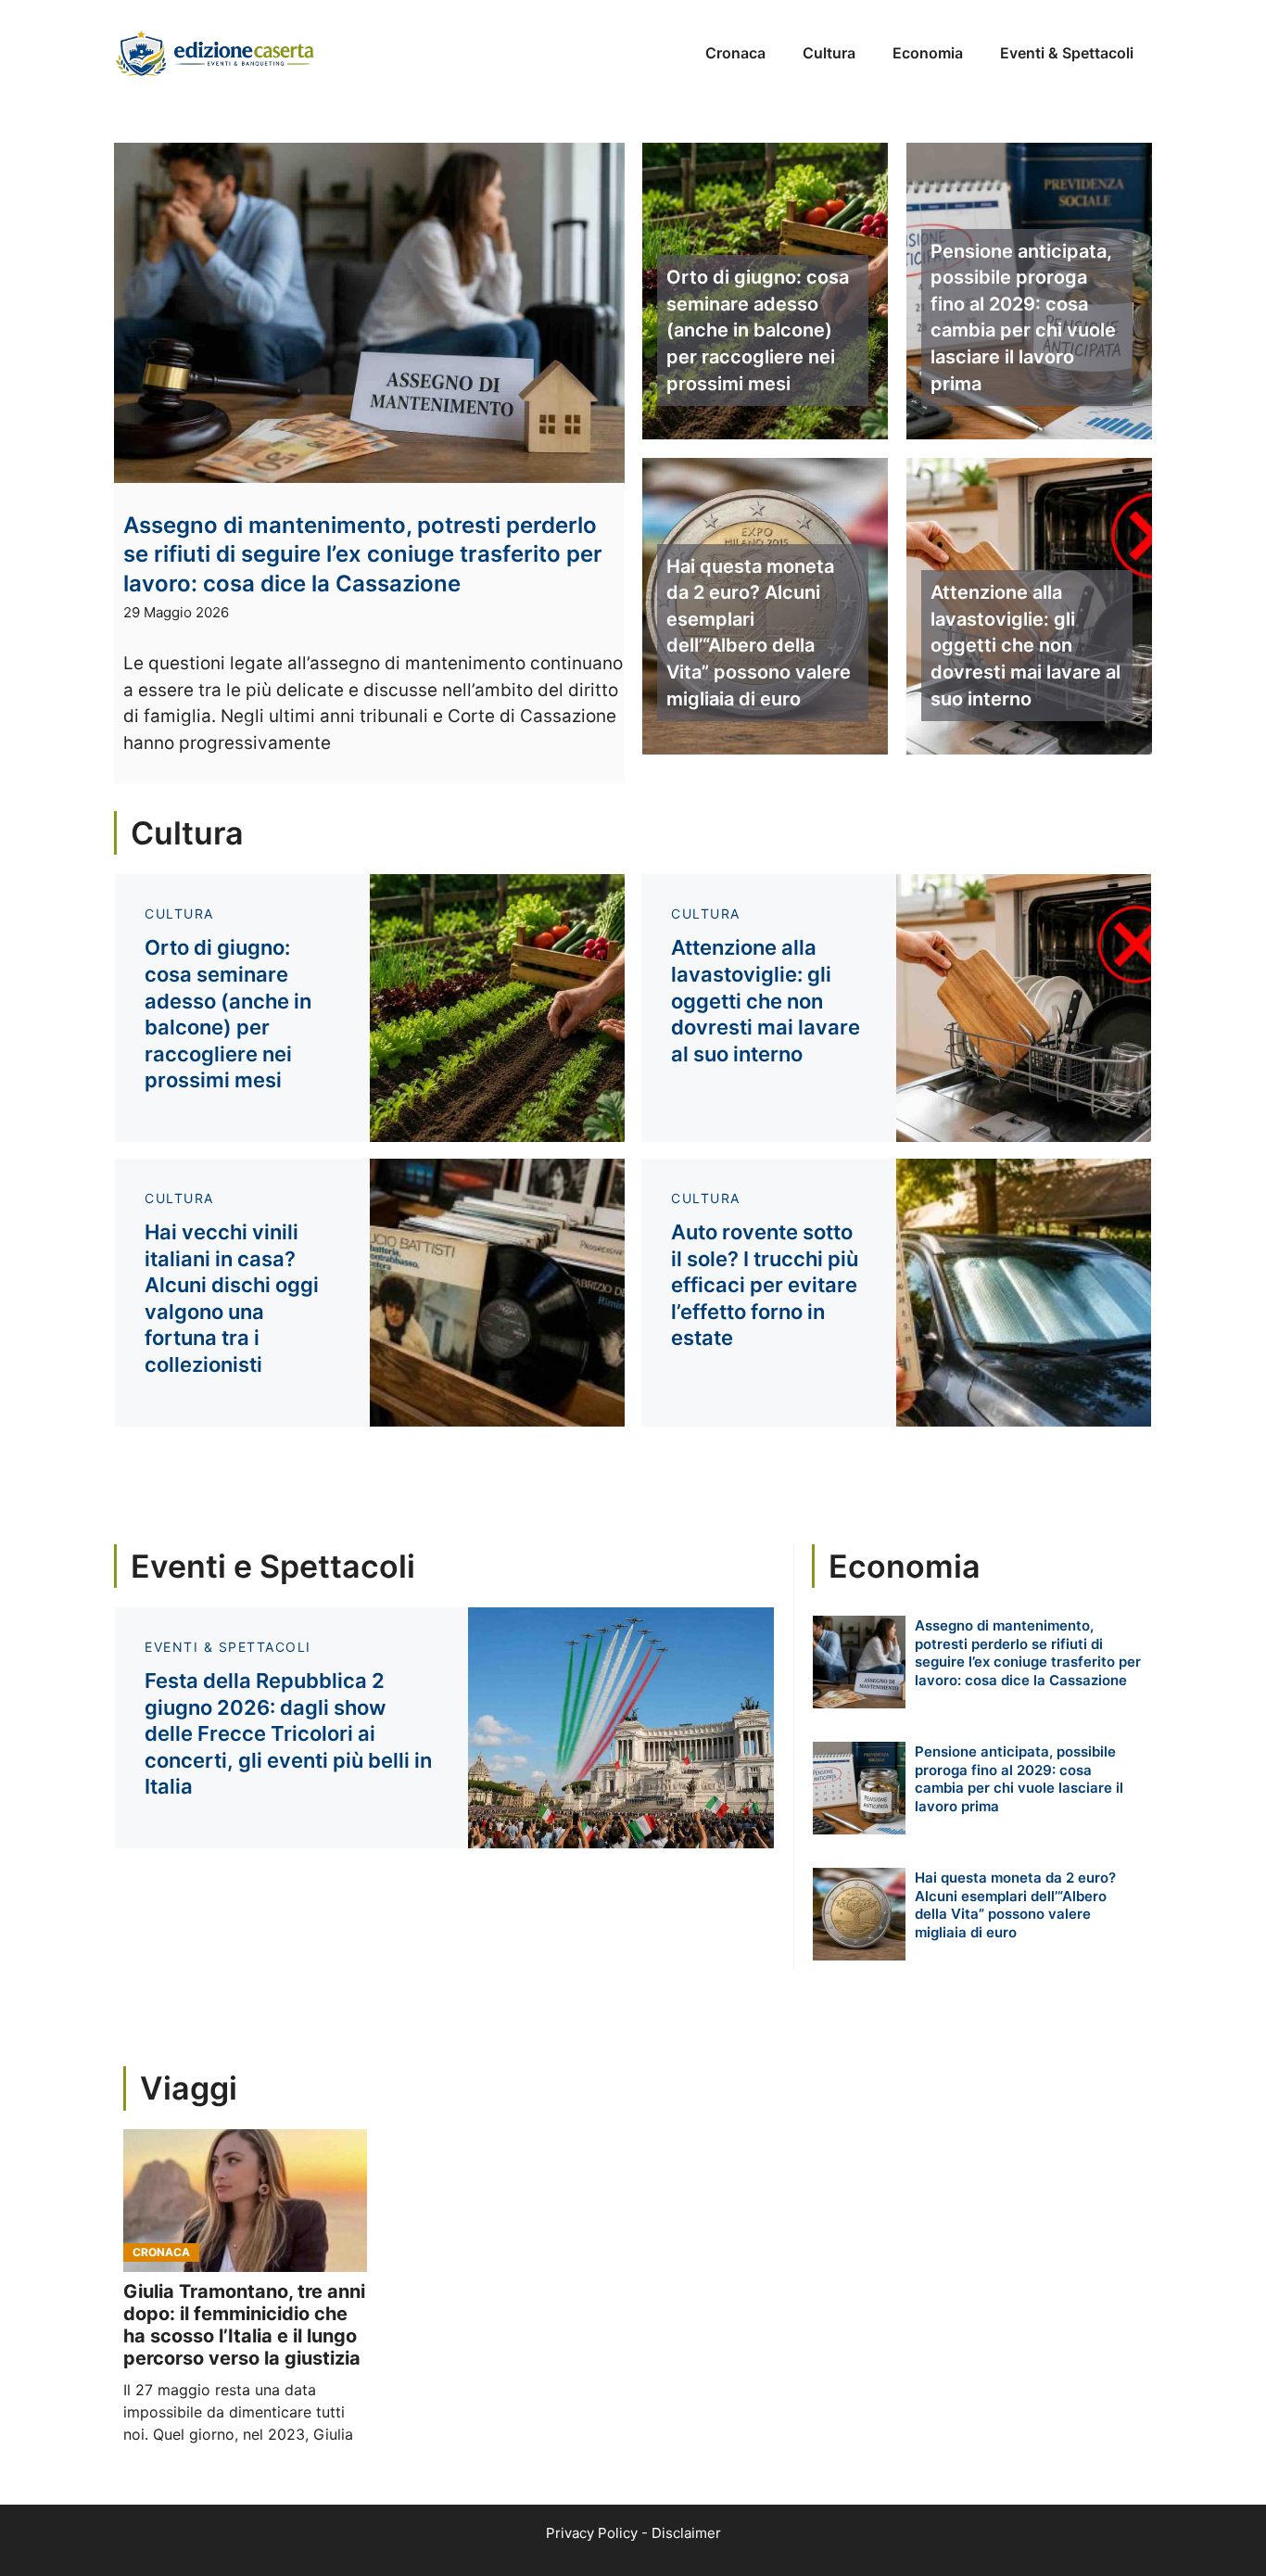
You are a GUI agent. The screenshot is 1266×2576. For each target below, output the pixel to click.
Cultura (829, 53)
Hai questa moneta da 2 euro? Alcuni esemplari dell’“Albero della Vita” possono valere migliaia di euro (759, 633)
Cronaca (735, 53)
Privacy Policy (592, 2533)
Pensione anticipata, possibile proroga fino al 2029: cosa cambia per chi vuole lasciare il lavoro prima (1023, 317)
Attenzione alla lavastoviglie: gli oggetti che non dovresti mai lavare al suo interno (1025, 645)
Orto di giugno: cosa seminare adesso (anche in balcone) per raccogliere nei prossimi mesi (758, 330)
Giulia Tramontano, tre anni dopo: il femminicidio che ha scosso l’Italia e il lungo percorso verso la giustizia (244, 2325)
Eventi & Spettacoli (1067, 53)
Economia (928, 53)
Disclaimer (686, 2533)
